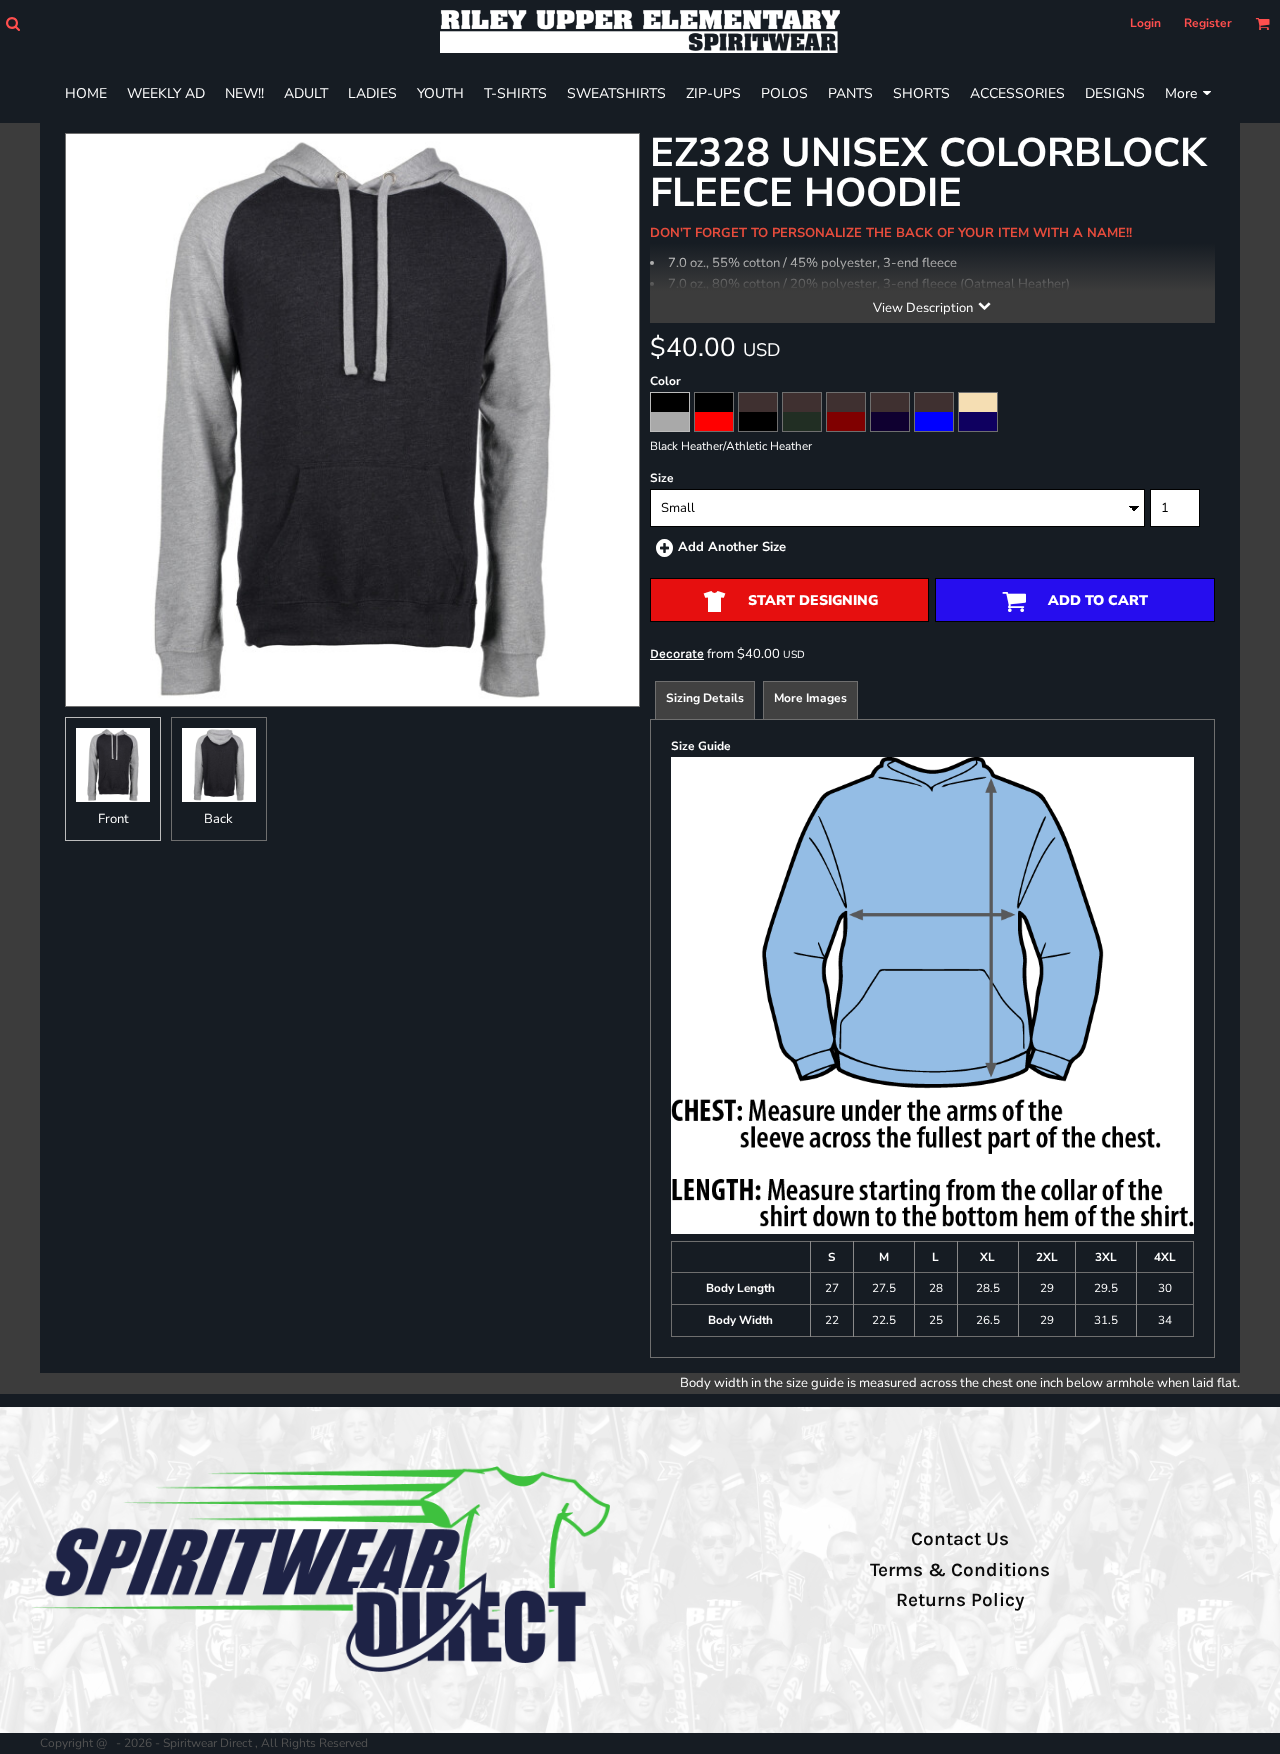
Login (1145, 23)
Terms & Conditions (960, 1570)
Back (218, 819)
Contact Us (960, 1539)
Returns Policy (960, 1600)
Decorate (677, 653)
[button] (12, 23)
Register (1208, 23)
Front (113, 819)
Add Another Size (732, 547)
